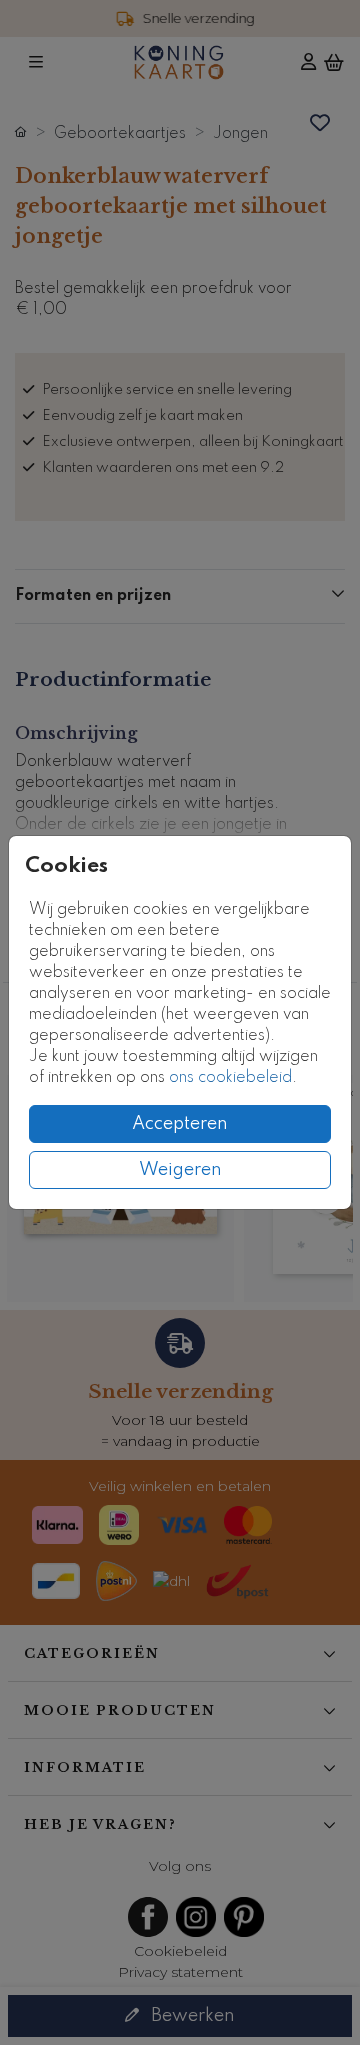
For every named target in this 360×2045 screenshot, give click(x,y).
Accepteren (180, 1124)
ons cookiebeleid (230, 1078)
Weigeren (180, 1170)
